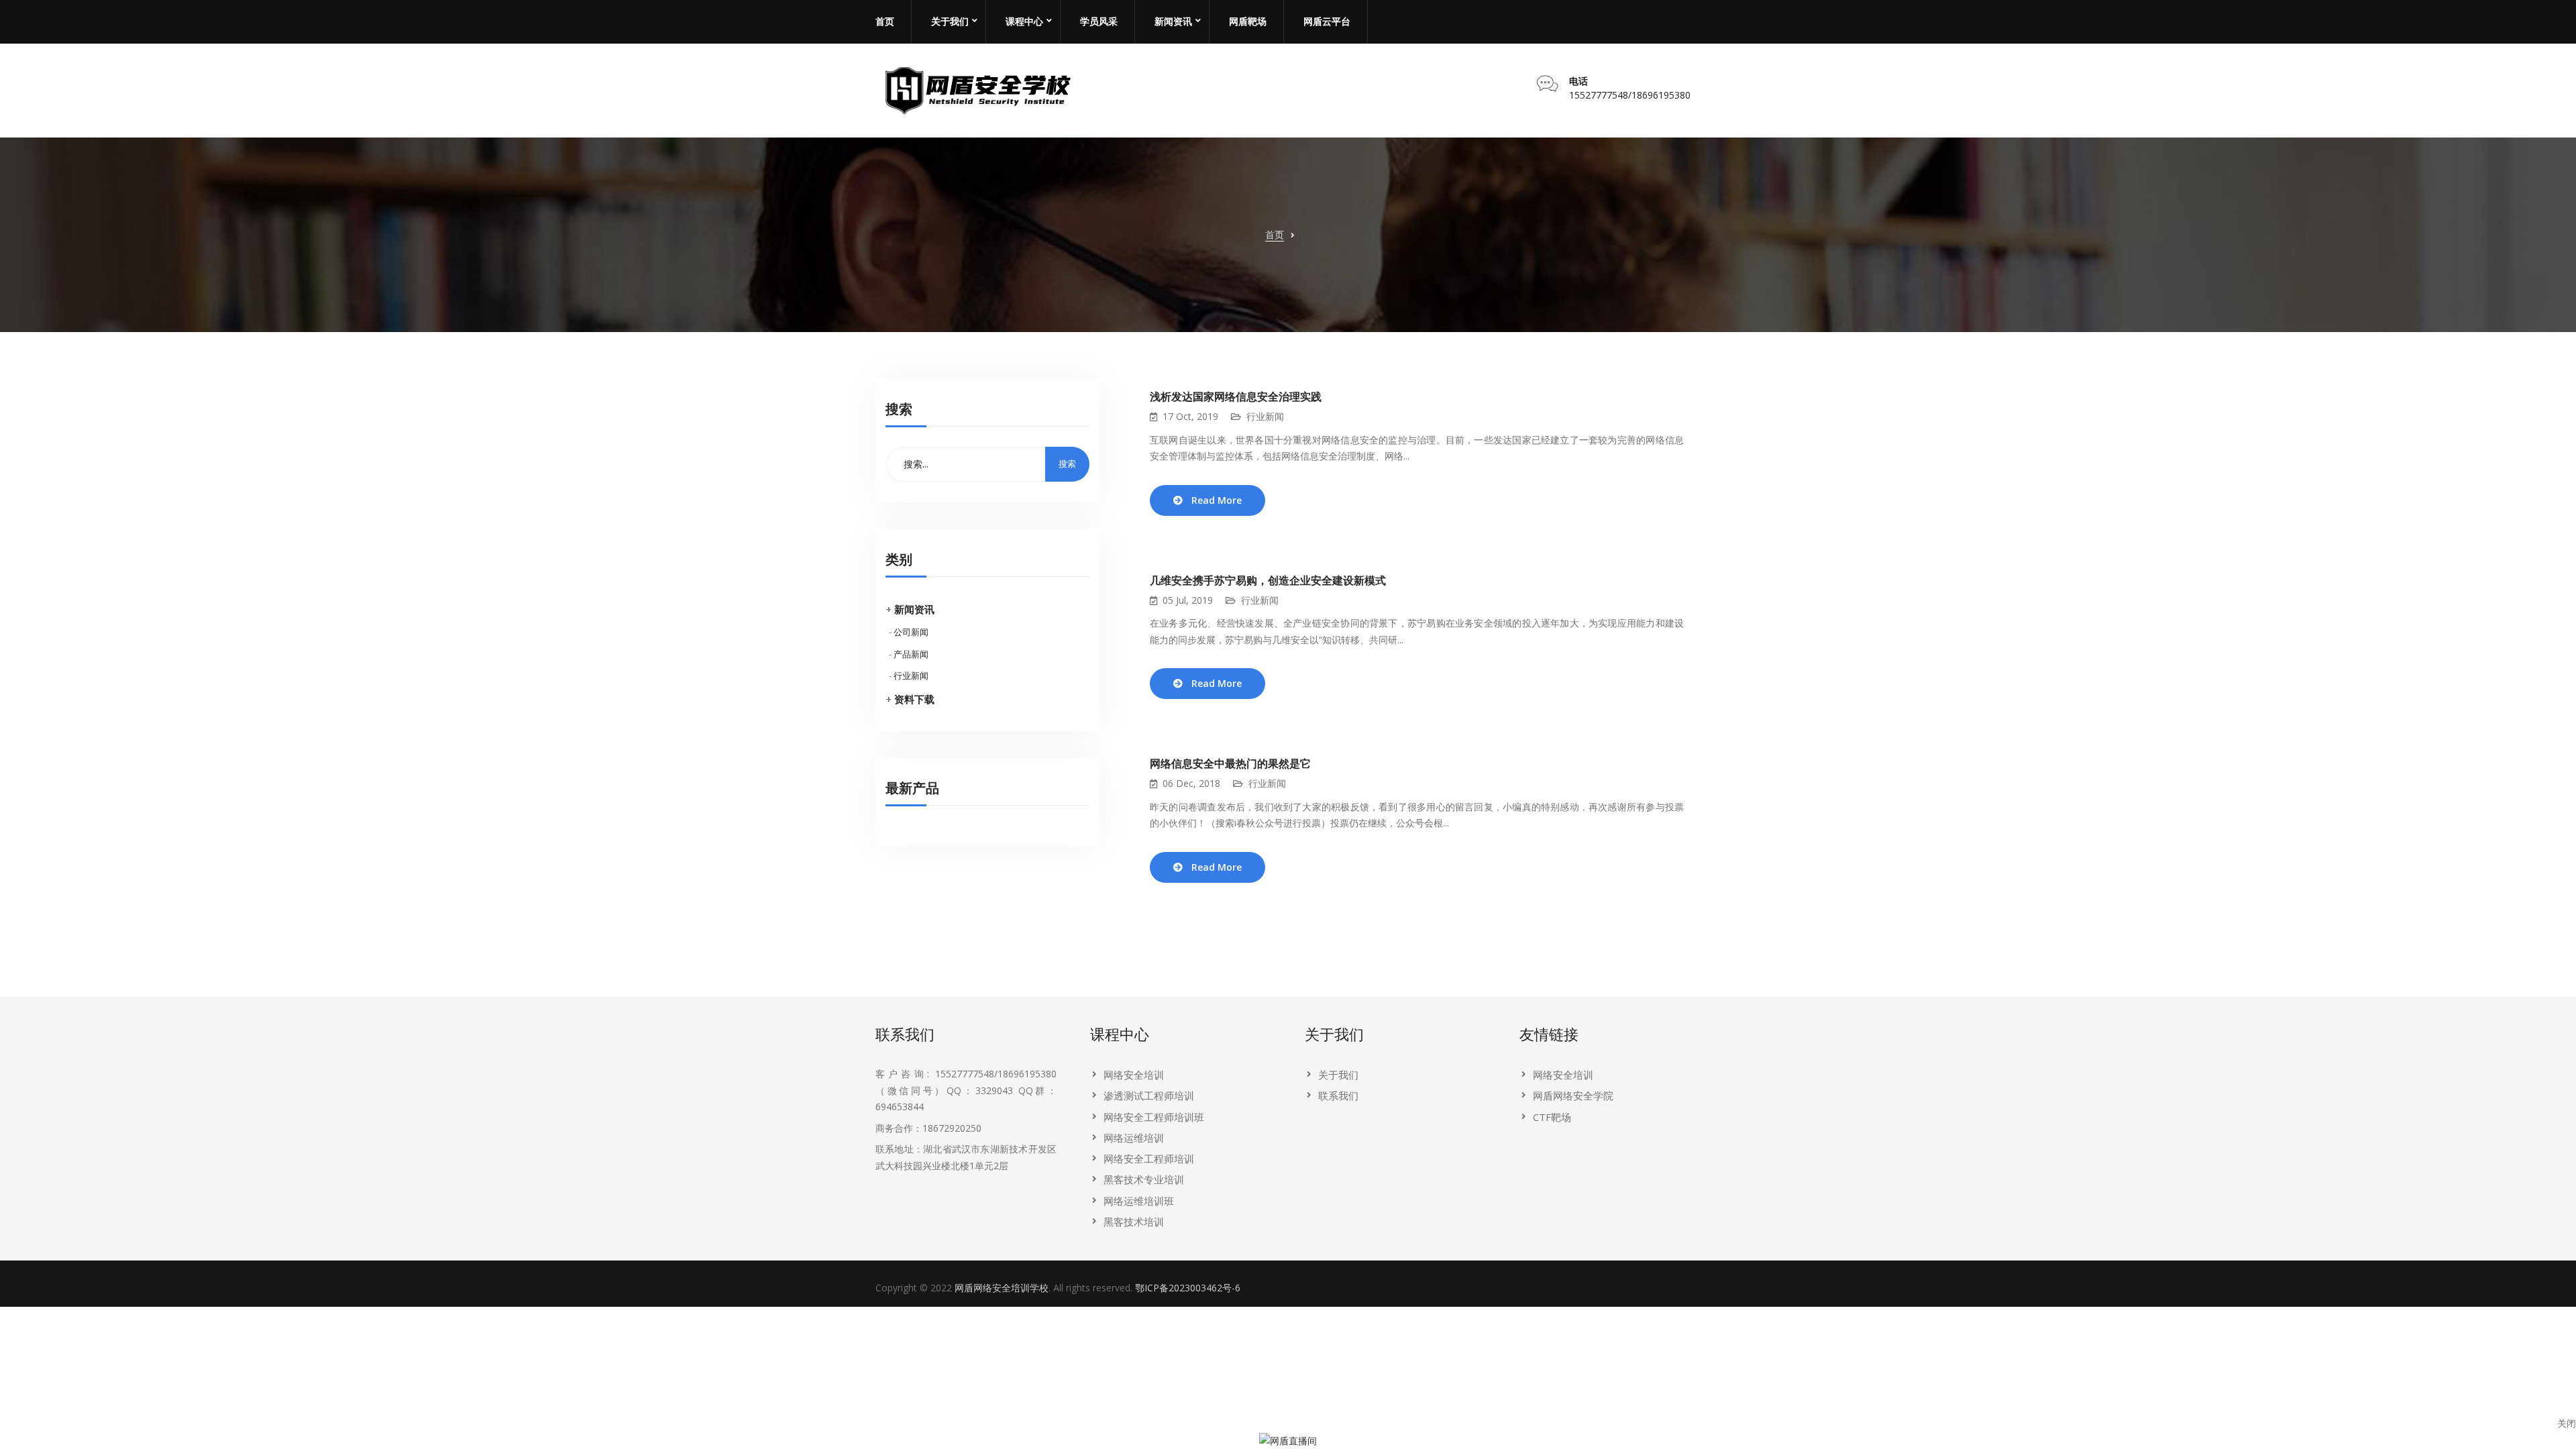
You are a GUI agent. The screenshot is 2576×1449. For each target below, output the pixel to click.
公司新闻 (911, 632)
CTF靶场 (1552, 1117)
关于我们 (950, 21)
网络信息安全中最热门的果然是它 (1230, 764)
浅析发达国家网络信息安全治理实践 (1236, 397)
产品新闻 (911, 654)
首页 (885, 21)
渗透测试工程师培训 (1149, 1095)
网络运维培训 (1134, 1138)
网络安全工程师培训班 (1154, 1117)
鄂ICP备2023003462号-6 (1188, 1288)
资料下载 (914, 699)
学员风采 (1099, 21)
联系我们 (1338, 1095)
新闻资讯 (1173, 21)
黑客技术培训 (1134, 1222)
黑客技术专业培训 (1144, 1179)
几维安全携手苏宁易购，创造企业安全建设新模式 (1268, 581)
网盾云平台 (1327, 21)
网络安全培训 (1134, 1075)
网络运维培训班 (1139, 1201)
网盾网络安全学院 (1573, 1095)
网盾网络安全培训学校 (1002, 1288)
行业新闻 (911, 676)
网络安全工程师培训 (1149, 1159)
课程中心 (1024, 21)
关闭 (2567, 1423)
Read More (1217, 500)
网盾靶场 (1248, 21)
